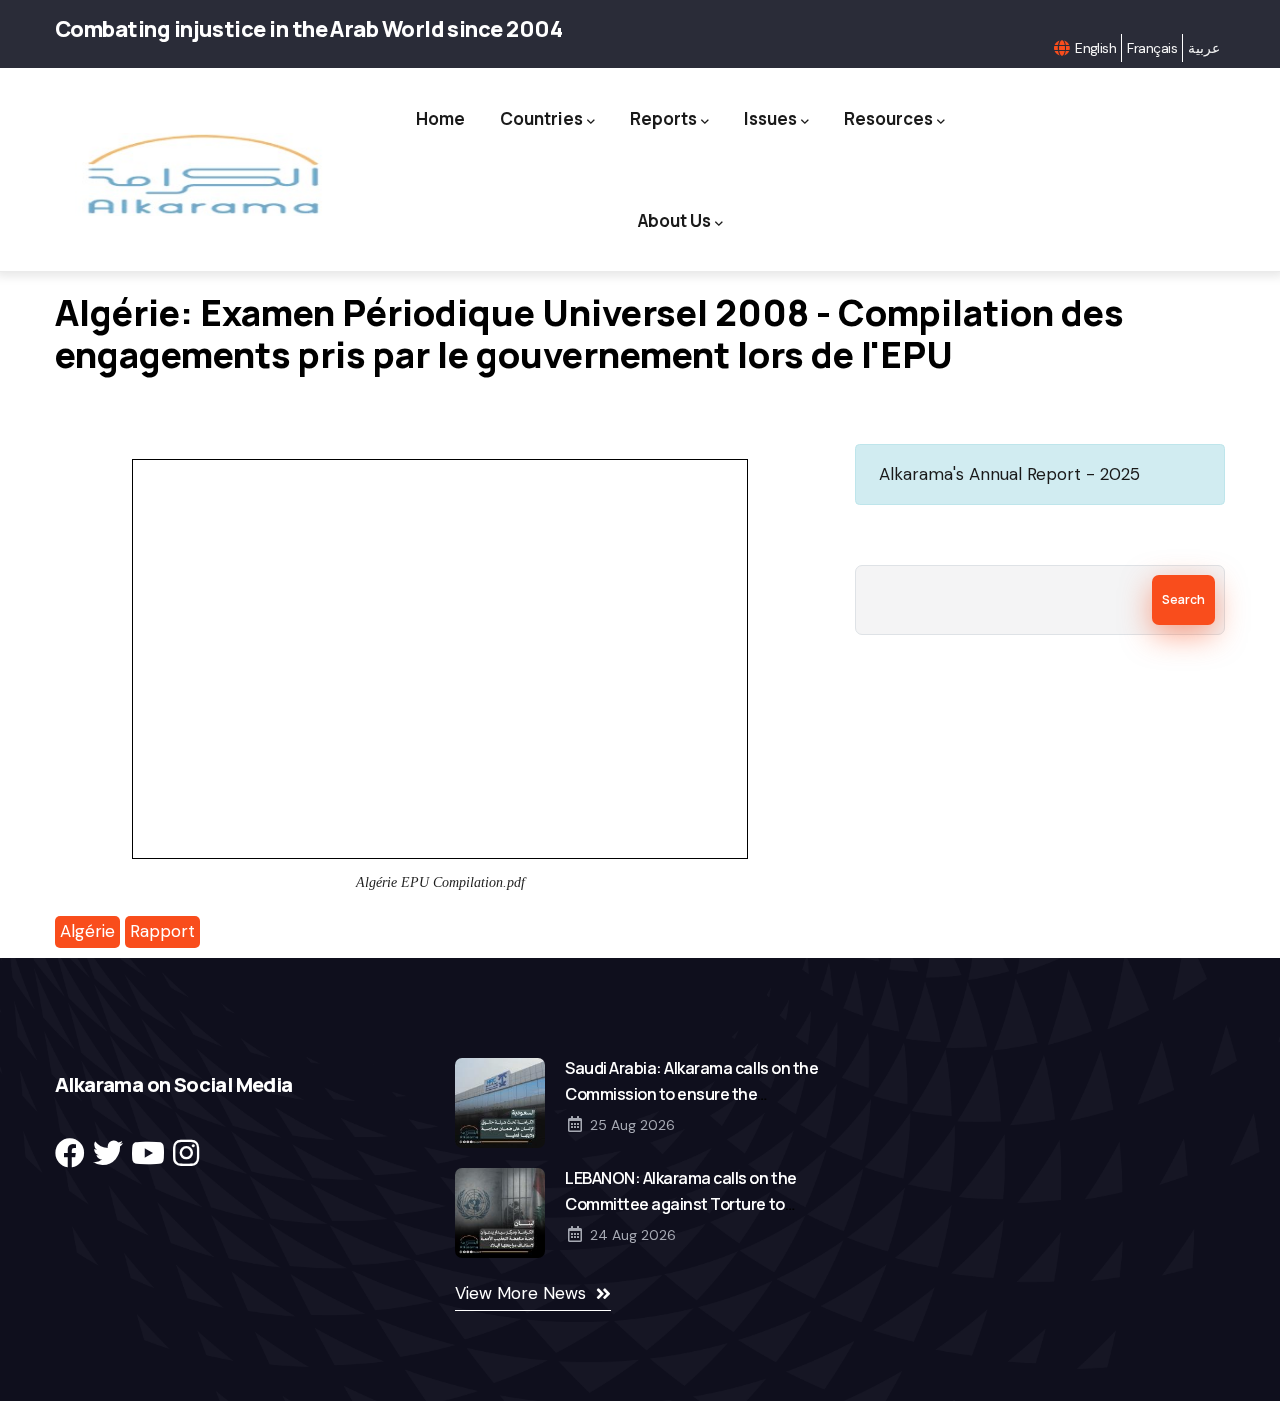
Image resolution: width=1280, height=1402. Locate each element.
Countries (541, 118)
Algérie (87, 931)
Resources (888, 118)
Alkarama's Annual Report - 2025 (1009, 474)
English (1095, 48)
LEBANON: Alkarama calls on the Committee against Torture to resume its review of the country (683, 1204)
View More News (520, 1293)
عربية (1204, 48)
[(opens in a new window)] (70, 1153)
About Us (674, 220)
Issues (770, 118)
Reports (663, 118)
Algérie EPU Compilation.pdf (440, 882)
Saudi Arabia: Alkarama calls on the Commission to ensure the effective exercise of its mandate (691, 1094)
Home (440, 118)
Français (1152, 48)
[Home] (201, 174)
